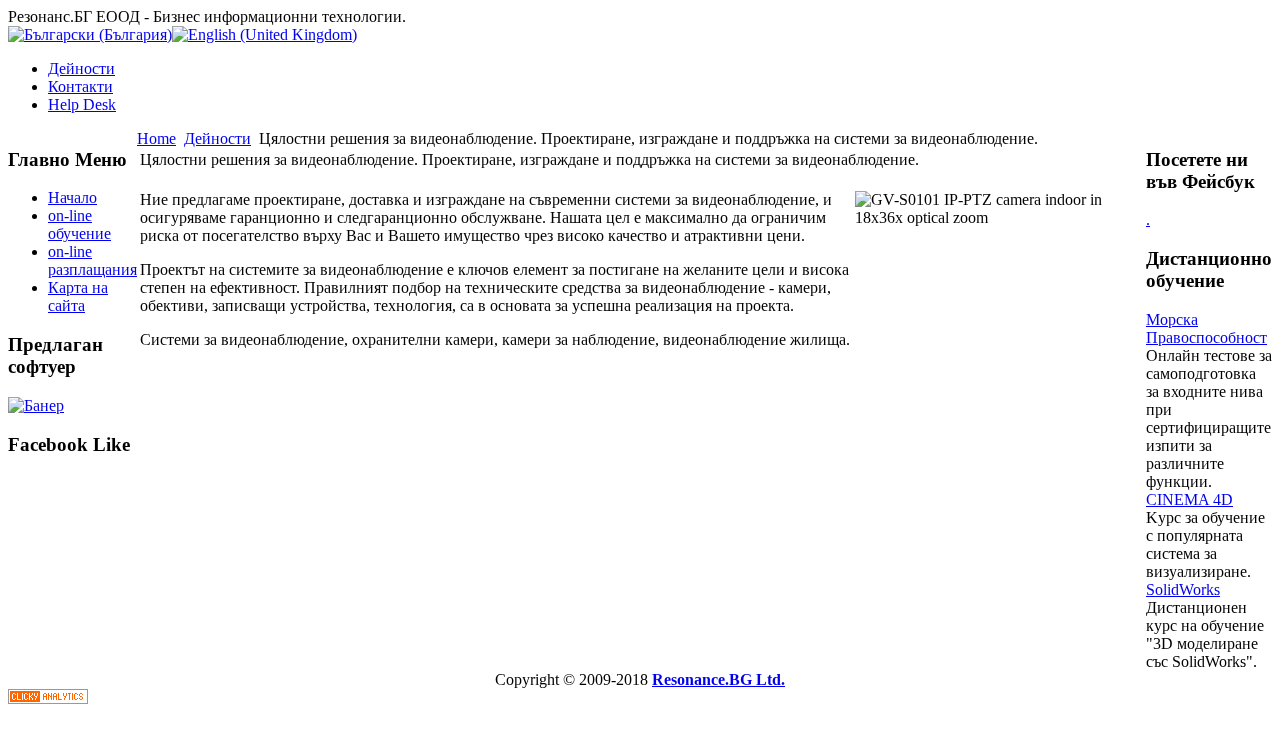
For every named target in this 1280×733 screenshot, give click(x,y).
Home (156, 138)
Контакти (80, 86)
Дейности (81, 68)
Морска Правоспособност (1206, 328)
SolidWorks (1183, 589)
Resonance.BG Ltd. (718, 679)
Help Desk (82, 104)
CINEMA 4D (1189, 499)
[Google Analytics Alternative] (48, 698)
